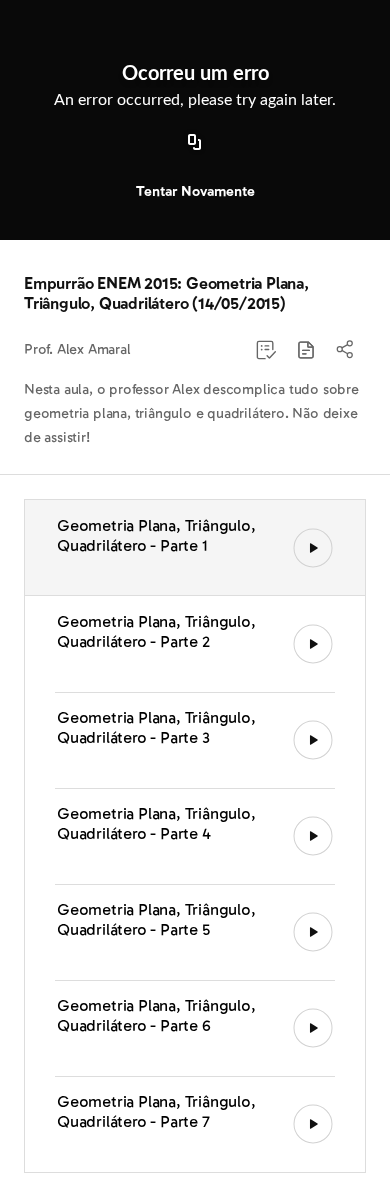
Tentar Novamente (195, 191)
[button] (306, 350)
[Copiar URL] (195, 143)
